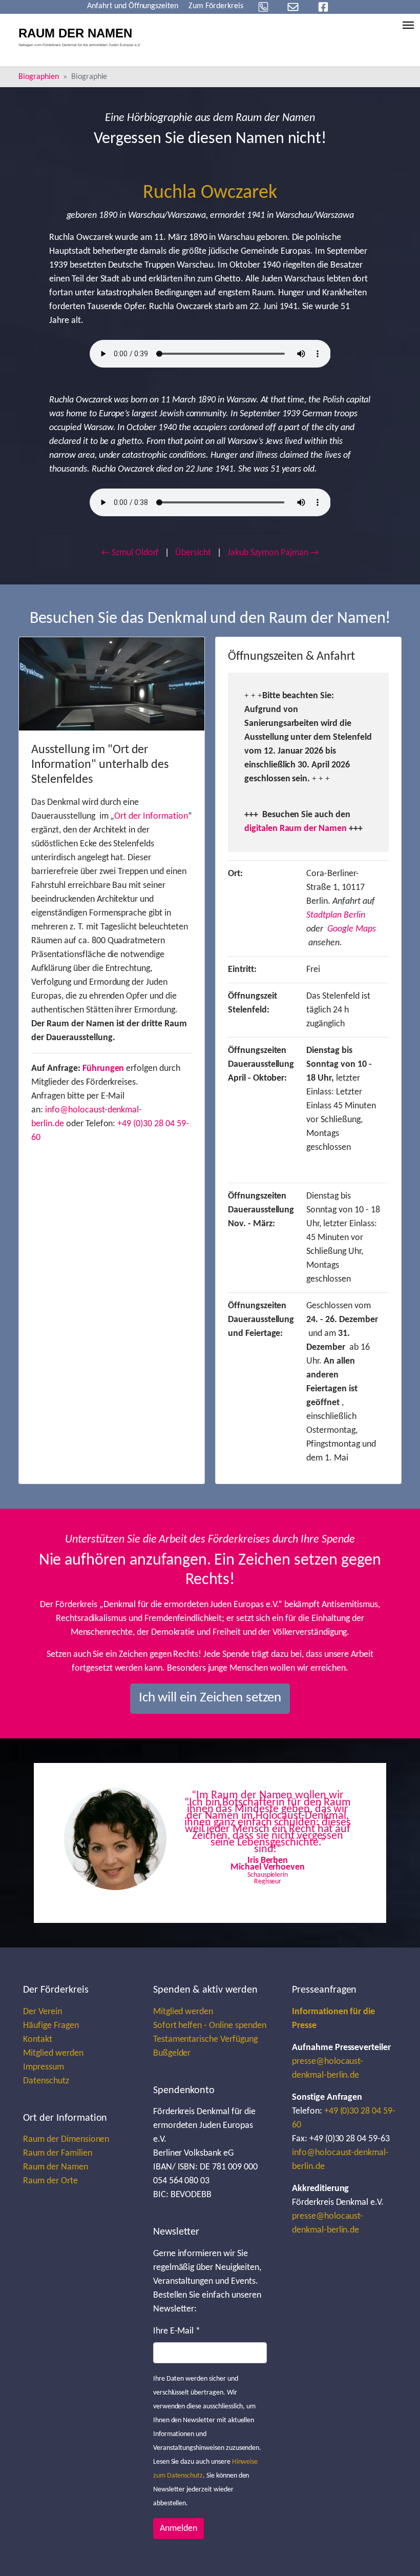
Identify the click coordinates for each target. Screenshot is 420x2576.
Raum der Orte (50, 2181)
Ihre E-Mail (177, 2331)
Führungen (103, 1069)
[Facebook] (323, 7)
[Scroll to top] (396, 2552)
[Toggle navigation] (408, 25)
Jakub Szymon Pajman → (273, 553)
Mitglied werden (53, 2053)
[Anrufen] (263, 7)
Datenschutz (46, 2081)
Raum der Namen (55, 2167)
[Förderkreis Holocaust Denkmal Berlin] (83, 38)
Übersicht (193, 553)
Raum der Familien (57, 2153)
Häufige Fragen (51, 2026)
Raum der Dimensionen (66, 2139)
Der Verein (43, 2012)
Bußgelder (172, 2053)
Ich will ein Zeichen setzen (210, 1698)
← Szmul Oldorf (130, 553)
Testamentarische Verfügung (205, 2040)
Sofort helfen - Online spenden (210, 2026)
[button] (80, 1843)
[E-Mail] (293, 7)
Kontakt (38, 2040)
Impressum (44, 2067)
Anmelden (178, 2529)
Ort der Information (151, 816)
